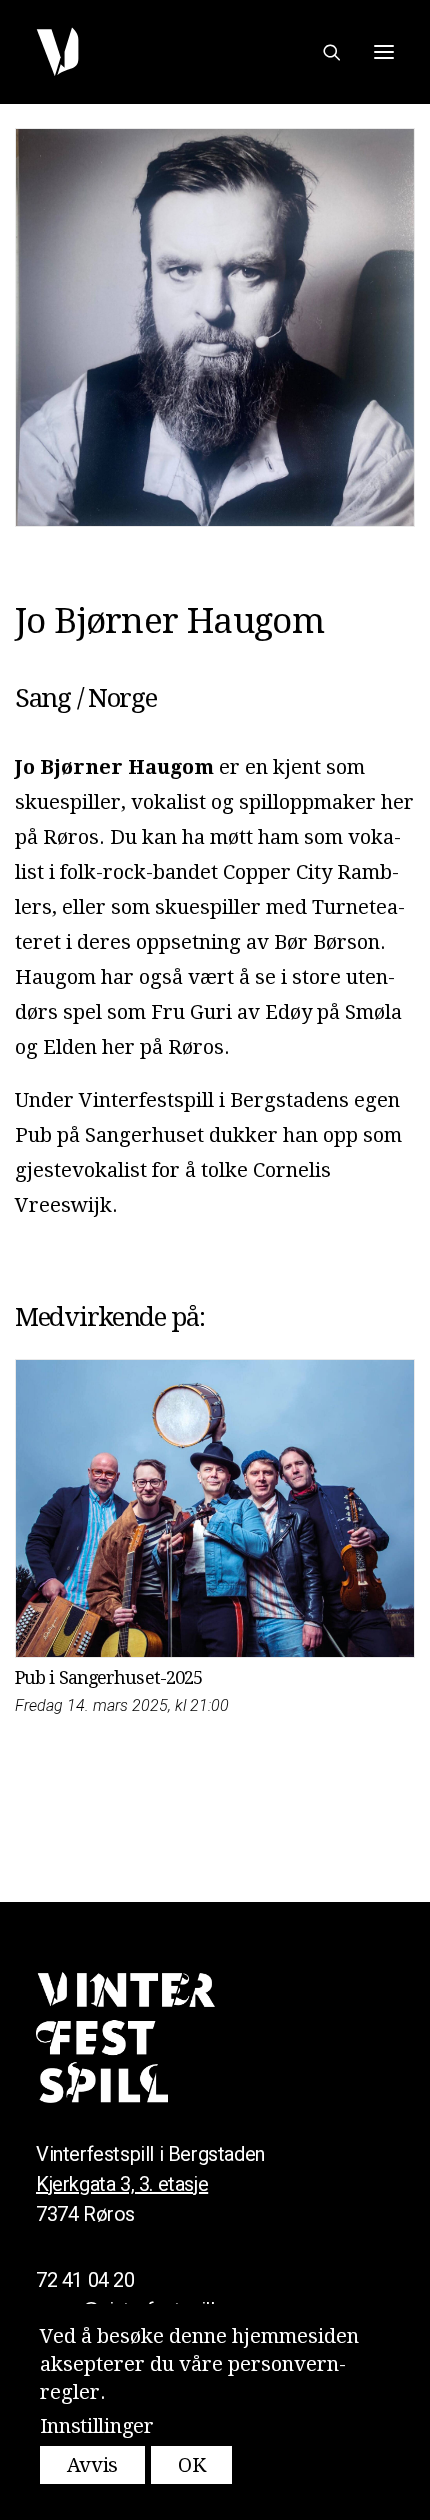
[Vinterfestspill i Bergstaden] (57, 52)
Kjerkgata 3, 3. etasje (122, 2184)
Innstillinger (97, 2426)
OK (191, 2465)
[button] (384, 52)
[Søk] (323, 52)
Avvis (93, 2465)
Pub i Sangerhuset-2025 (108, 1677)
